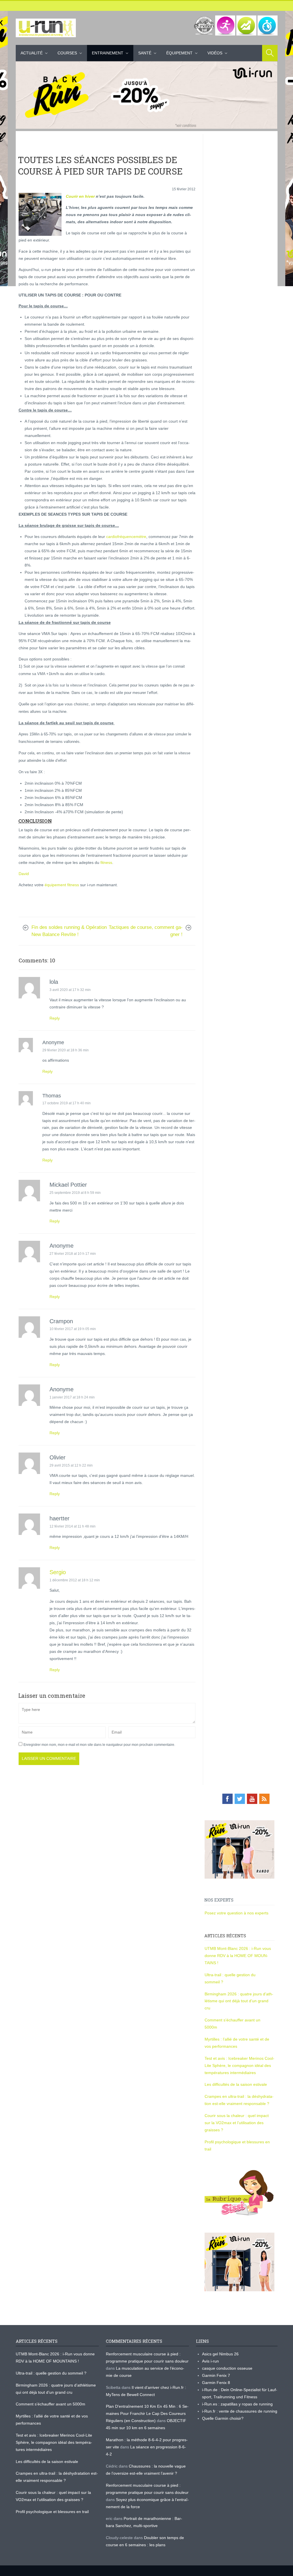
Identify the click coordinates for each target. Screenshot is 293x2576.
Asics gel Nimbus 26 (220, 2354)
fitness (106, 862)
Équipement (179, 53)
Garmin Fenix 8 (216, 2383)
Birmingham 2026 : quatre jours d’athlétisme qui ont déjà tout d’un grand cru (239, 2001)
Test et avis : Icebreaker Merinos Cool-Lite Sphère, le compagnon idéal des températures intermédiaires (239, 2065)
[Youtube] (252, 1799)
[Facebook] (227, 1799)
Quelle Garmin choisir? (223, 2418)
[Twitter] (240, 1799)
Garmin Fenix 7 (216, 2375)
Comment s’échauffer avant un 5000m (51, 2404)
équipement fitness (62, 885)
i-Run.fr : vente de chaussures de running (240, 2411)
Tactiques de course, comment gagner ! (146, 931)
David (24, 874)
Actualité (32, 53)
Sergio (58, 1572)
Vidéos (215, 53)
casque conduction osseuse (227, 2368)
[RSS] (264, 1799)
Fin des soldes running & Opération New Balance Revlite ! (69, 931)
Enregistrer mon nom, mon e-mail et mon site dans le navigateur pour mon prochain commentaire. (99, 1745)
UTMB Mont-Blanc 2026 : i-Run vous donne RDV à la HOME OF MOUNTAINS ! (238, 1956)
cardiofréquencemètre (126, 537)
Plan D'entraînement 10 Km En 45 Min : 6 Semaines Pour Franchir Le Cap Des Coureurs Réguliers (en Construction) (147, 2413)
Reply (55, 1018)
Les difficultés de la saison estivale (236, 2084)
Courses (67, 53)
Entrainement (108, 53)
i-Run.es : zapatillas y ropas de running (237, 2404)
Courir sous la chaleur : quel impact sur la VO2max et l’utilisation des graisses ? (237, 2123)
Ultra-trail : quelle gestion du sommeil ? (51, 2373)
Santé (145, 53)
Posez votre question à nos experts (236, 1913)
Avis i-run (210, 2361)
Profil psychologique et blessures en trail (52, 2512)
